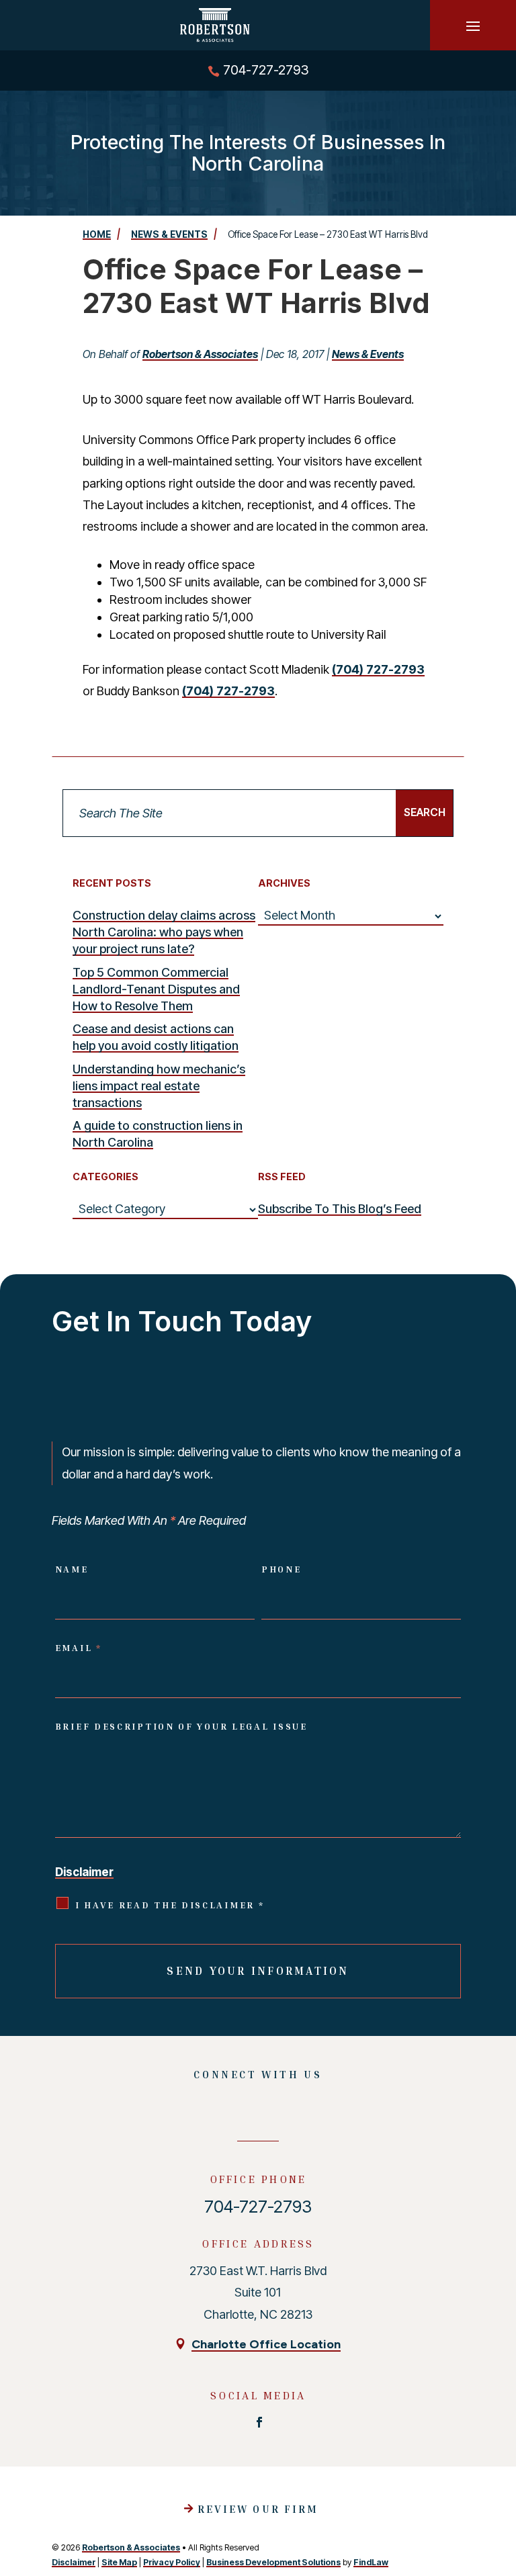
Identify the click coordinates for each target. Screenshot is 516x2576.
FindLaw (371, 2562)
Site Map (119, 2562)
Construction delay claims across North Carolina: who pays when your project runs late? (164, 932)
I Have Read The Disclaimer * (170, 1905)
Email (79, 1648)
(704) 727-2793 (378, 669)
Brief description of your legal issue (181, 1726)
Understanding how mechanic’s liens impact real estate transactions (159, 1086)
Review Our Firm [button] (258, 2509)
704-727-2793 (266, 70)
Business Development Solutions (273, 2562)
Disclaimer (84, 1872)
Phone (282, 1569)
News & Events (368, 354)
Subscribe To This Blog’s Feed (340, 1209)
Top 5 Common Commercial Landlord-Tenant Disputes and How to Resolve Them (156, 989)
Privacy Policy (172, 2562)
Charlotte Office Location (266, 2344)
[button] (473, 26)
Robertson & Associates (200, 354)
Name (72, 1569)
